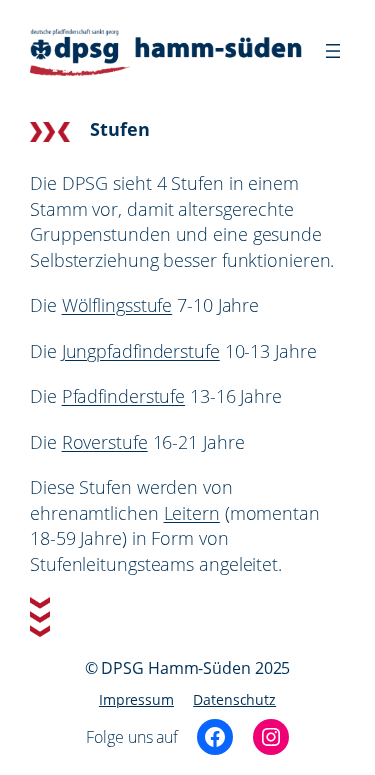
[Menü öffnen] (333, 51)
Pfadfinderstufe (124, 396)
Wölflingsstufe (117, 305)
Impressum (136, 699)
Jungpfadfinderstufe (141, 351)
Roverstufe (105, 442)
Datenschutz (234, 699)
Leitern (192, 513)
